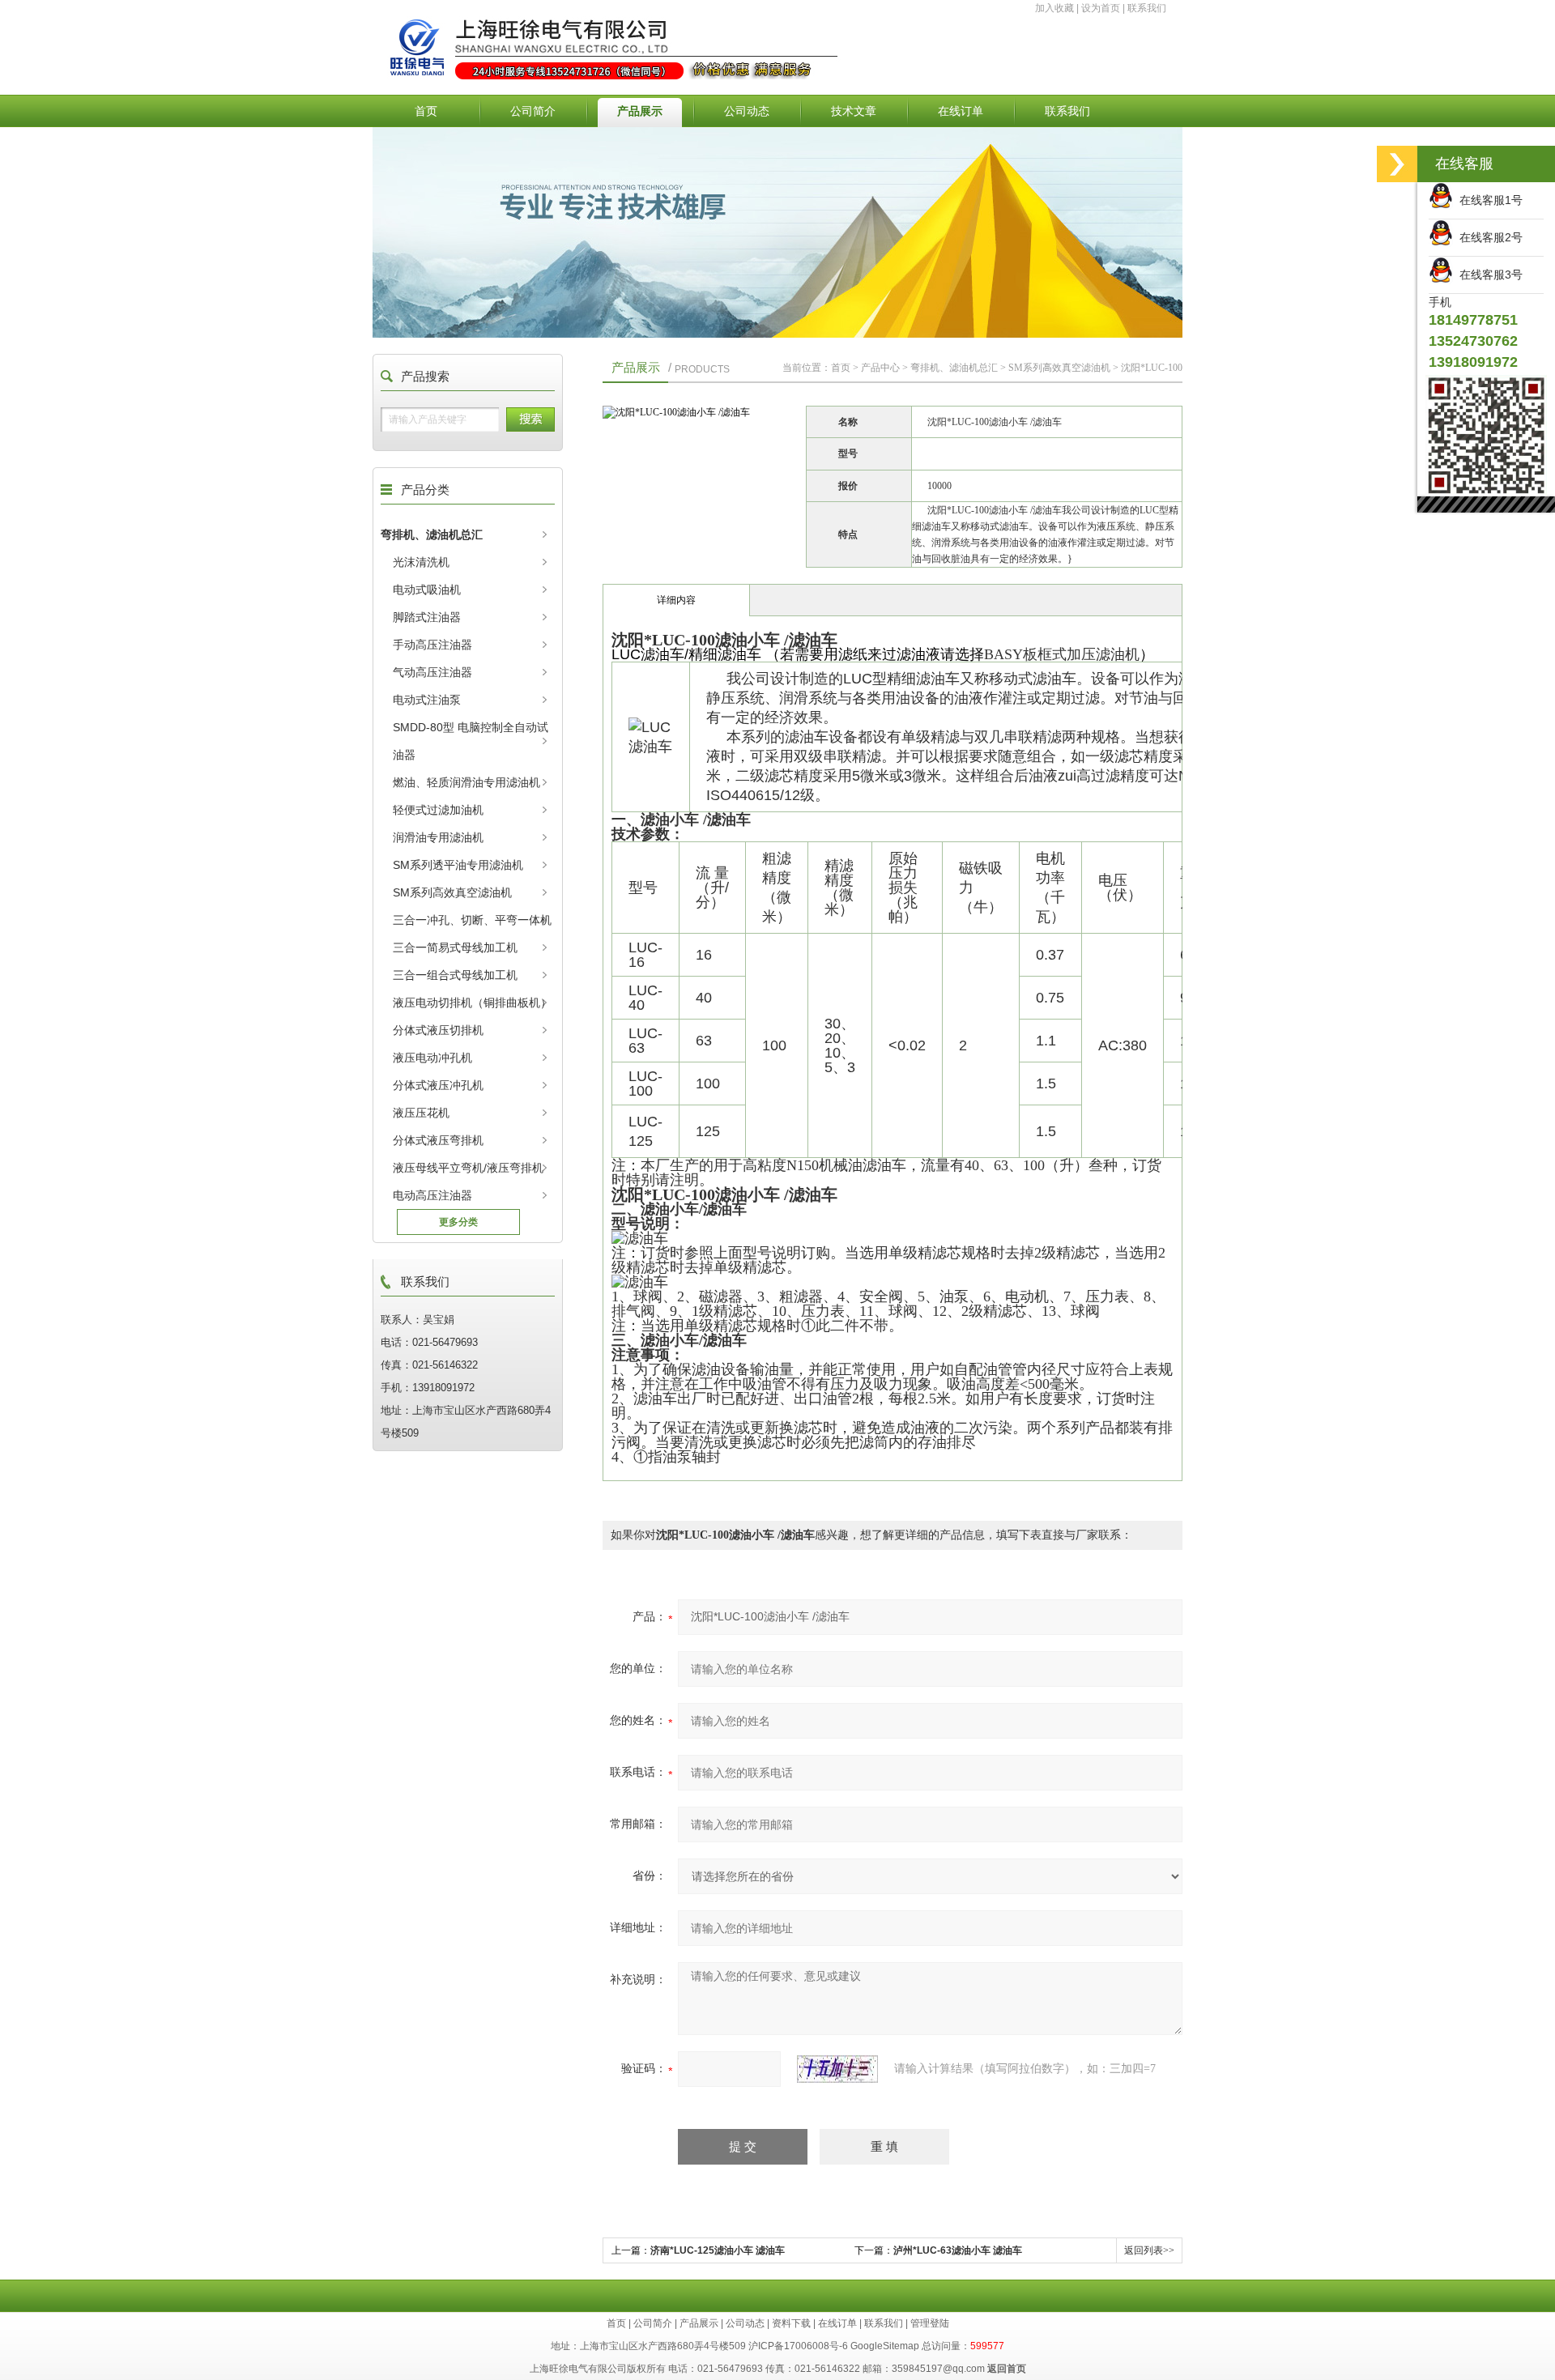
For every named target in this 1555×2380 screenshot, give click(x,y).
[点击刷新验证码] (837, 2069)
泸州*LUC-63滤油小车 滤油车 (958, 2250)
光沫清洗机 (421, 562)
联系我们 (1147, 8)
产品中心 (880, 368)
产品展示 (640, 111)
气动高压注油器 (432, 672)
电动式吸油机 (427, 590)
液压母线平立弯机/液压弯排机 (468, 1168)
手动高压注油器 (432, 645)
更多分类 (458, 1222)
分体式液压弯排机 (438, 1140)
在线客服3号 (1488, 275)
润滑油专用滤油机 (438, 837)
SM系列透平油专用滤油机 (458, 865)
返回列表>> (1149, 2250)
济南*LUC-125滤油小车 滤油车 (718, 2250)
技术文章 (854, 111)
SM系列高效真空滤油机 (452, 892)
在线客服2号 (1488, 237)
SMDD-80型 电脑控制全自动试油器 (471, 741)
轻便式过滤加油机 (438, 810)
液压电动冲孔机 (432, 1058)
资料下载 (791, 2323)
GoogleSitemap (885, 2346)
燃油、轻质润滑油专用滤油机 (466, 782)
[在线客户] (1397, 164)
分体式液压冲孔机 (438, 1085)
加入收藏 (1054, 8)
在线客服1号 (1488, 200)
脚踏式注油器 (427, 617)
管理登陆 (930, 2323)
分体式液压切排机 (438, 1030)
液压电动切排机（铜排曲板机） (472, 1003)
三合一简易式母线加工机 (455, 947)
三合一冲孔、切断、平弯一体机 (472, 920)
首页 (426, 111)
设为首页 (1101, 8)
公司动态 (747, 111)
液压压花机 (421, 1113)
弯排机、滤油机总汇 (432, 534)
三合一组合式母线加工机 (455, 975)
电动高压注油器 (432, 1195)
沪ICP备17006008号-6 (798, 2346)
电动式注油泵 (427, 700)
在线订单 (961, 111)
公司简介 (533, 111)
